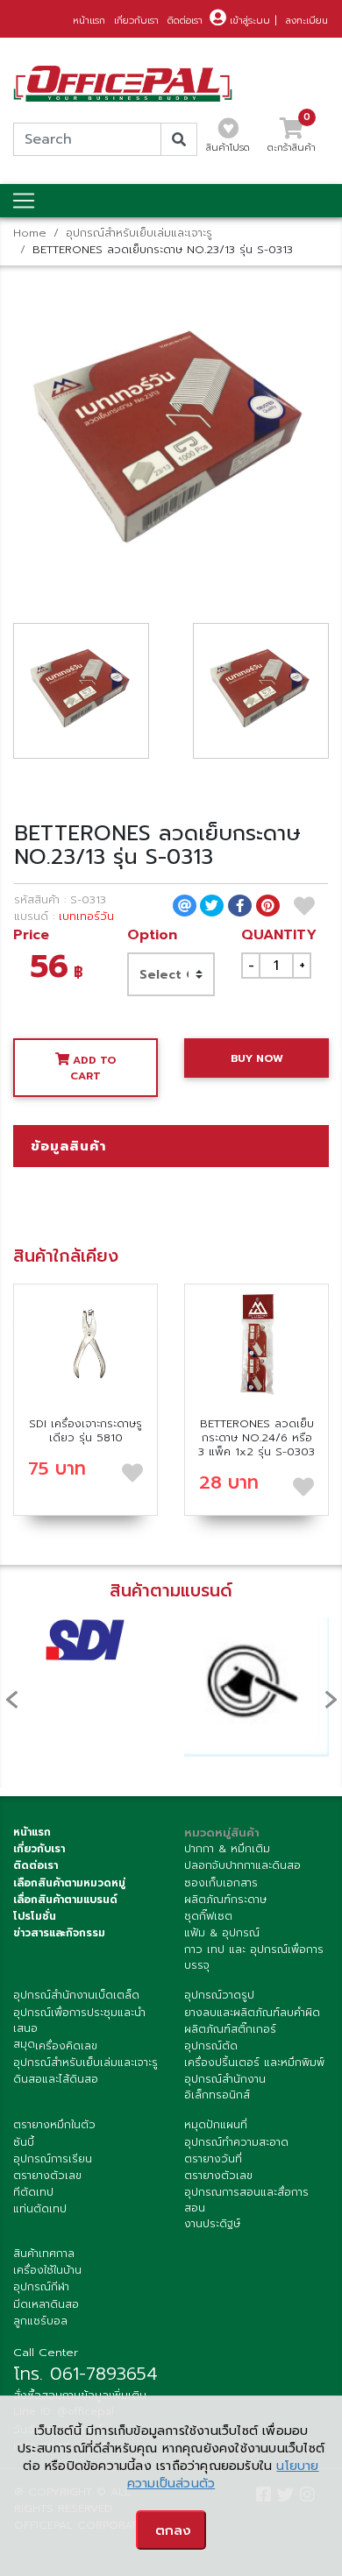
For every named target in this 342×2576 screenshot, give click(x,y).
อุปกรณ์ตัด (211, 2046)
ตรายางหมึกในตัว (54, 2125)
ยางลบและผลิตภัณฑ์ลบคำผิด (252, 2013)
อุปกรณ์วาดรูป (219, 1995)
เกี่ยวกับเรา (136, 21)
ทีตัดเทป (33, 2192)
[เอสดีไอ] (85, 1640)
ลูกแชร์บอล (40, 2321)
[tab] (171, 1146)
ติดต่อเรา (185, 21)
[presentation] (11, 1698)
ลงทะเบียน (307, 21)
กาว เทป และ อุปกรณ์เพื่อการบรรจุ (254, 1957)
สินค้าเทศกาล (44, 2254)
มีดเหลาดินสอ (46, 2304)
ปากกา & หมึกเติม (227, 1849)
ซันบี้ (24, 2142)
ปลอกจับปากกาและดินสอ (242, 1865)
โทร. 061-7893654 (85, 2374)
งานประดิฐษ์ (212, 2224)
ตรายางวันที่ (213, 2159)
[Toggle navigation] (24, 201)
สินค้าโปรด (228, 148)
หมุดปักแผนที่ (216, 2125)
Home (30, 233)
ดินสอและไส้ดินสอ (56, 2079)
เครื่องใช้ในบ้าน (47, 2270)
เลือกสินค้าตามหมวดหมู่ (69, 1883)
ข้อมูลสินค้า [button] (68, 1146)
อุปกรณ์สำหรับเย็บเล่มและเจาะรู (139, 233)
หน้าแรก (89, 21)
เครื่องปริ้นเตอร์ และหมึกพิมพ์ (254, 2063)
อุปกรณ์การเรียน (53, 2159)
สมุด (24, 2044)
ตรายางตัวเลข (47, 2176)
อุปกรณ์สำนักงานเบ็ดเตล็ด (76, 1995)
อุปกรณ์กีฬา (41, 2287)
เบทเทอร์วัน (86, 916)
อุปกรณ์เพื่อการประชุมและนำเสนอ (79, 2020)
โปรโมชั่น (35, 1916)
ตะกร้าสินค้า (292, 140)
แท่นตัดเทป (40, 2209)
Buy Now (86, 1344)
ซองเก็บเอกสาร (221, 1883)
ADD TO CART (93, 1068)
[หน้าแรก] (123, 84)
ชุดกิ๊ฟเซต (208, 1916)
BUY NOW (257, 1058)
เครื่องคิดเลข (66, 2046)
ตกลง (173, 2530)
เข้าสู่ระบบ (248, 21)
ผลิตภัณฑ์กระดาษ (225, 1900)
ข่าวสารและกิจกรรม (59, 1933)
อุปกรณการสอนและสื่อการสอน (246, 2200)
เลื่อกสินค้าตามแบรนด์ (65, 1900)
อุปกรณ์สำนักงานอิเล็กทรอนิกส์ (225, 2087)
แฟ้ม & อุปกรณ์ (222, 1933)
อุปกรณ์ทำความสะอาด (236, 2142)
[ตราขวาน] (256, 1687)
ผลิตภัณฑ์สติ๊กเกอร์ (230, 2029)
